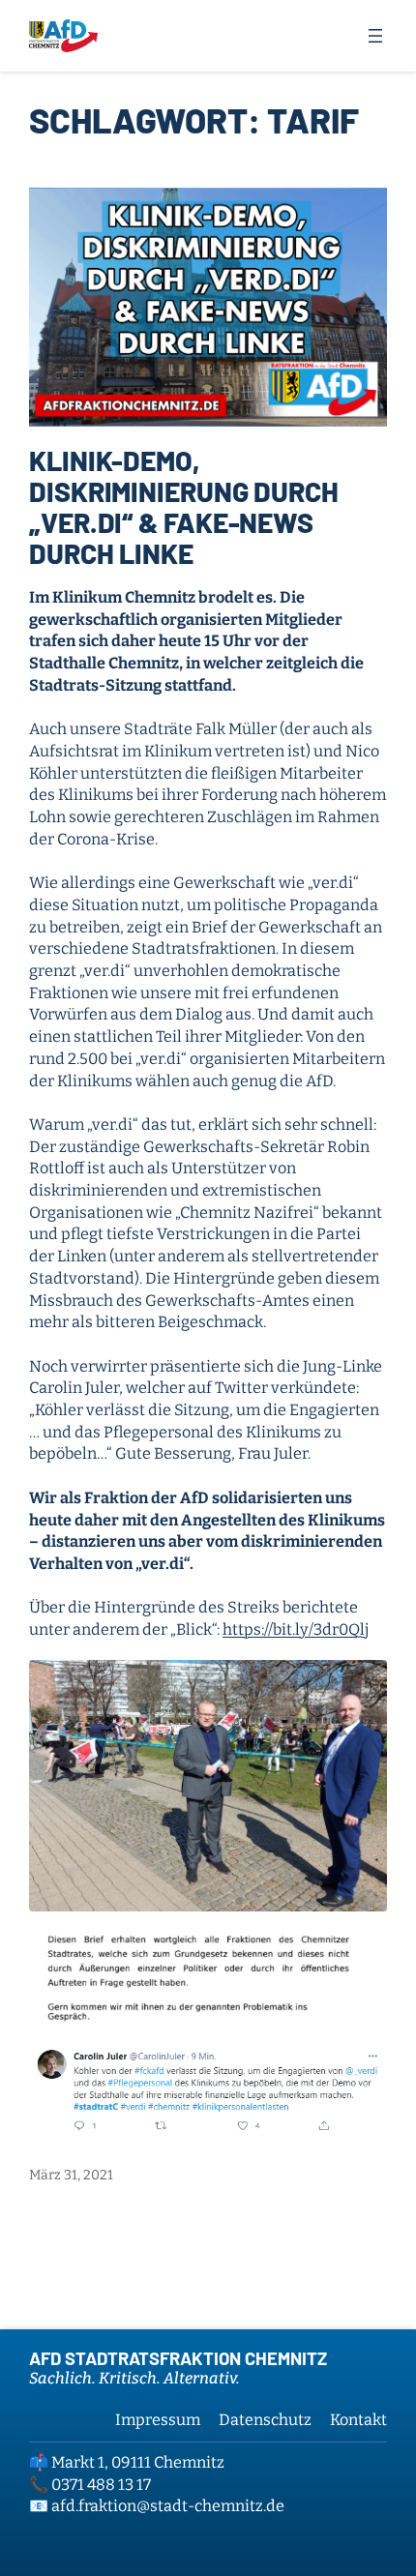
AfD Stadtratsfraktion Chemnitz (178, 2358)
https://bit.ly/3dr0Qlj (296, 1629)
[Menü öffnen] (375, 36)
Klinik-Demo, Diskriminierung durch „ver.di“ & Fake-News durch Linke (184, 507)
